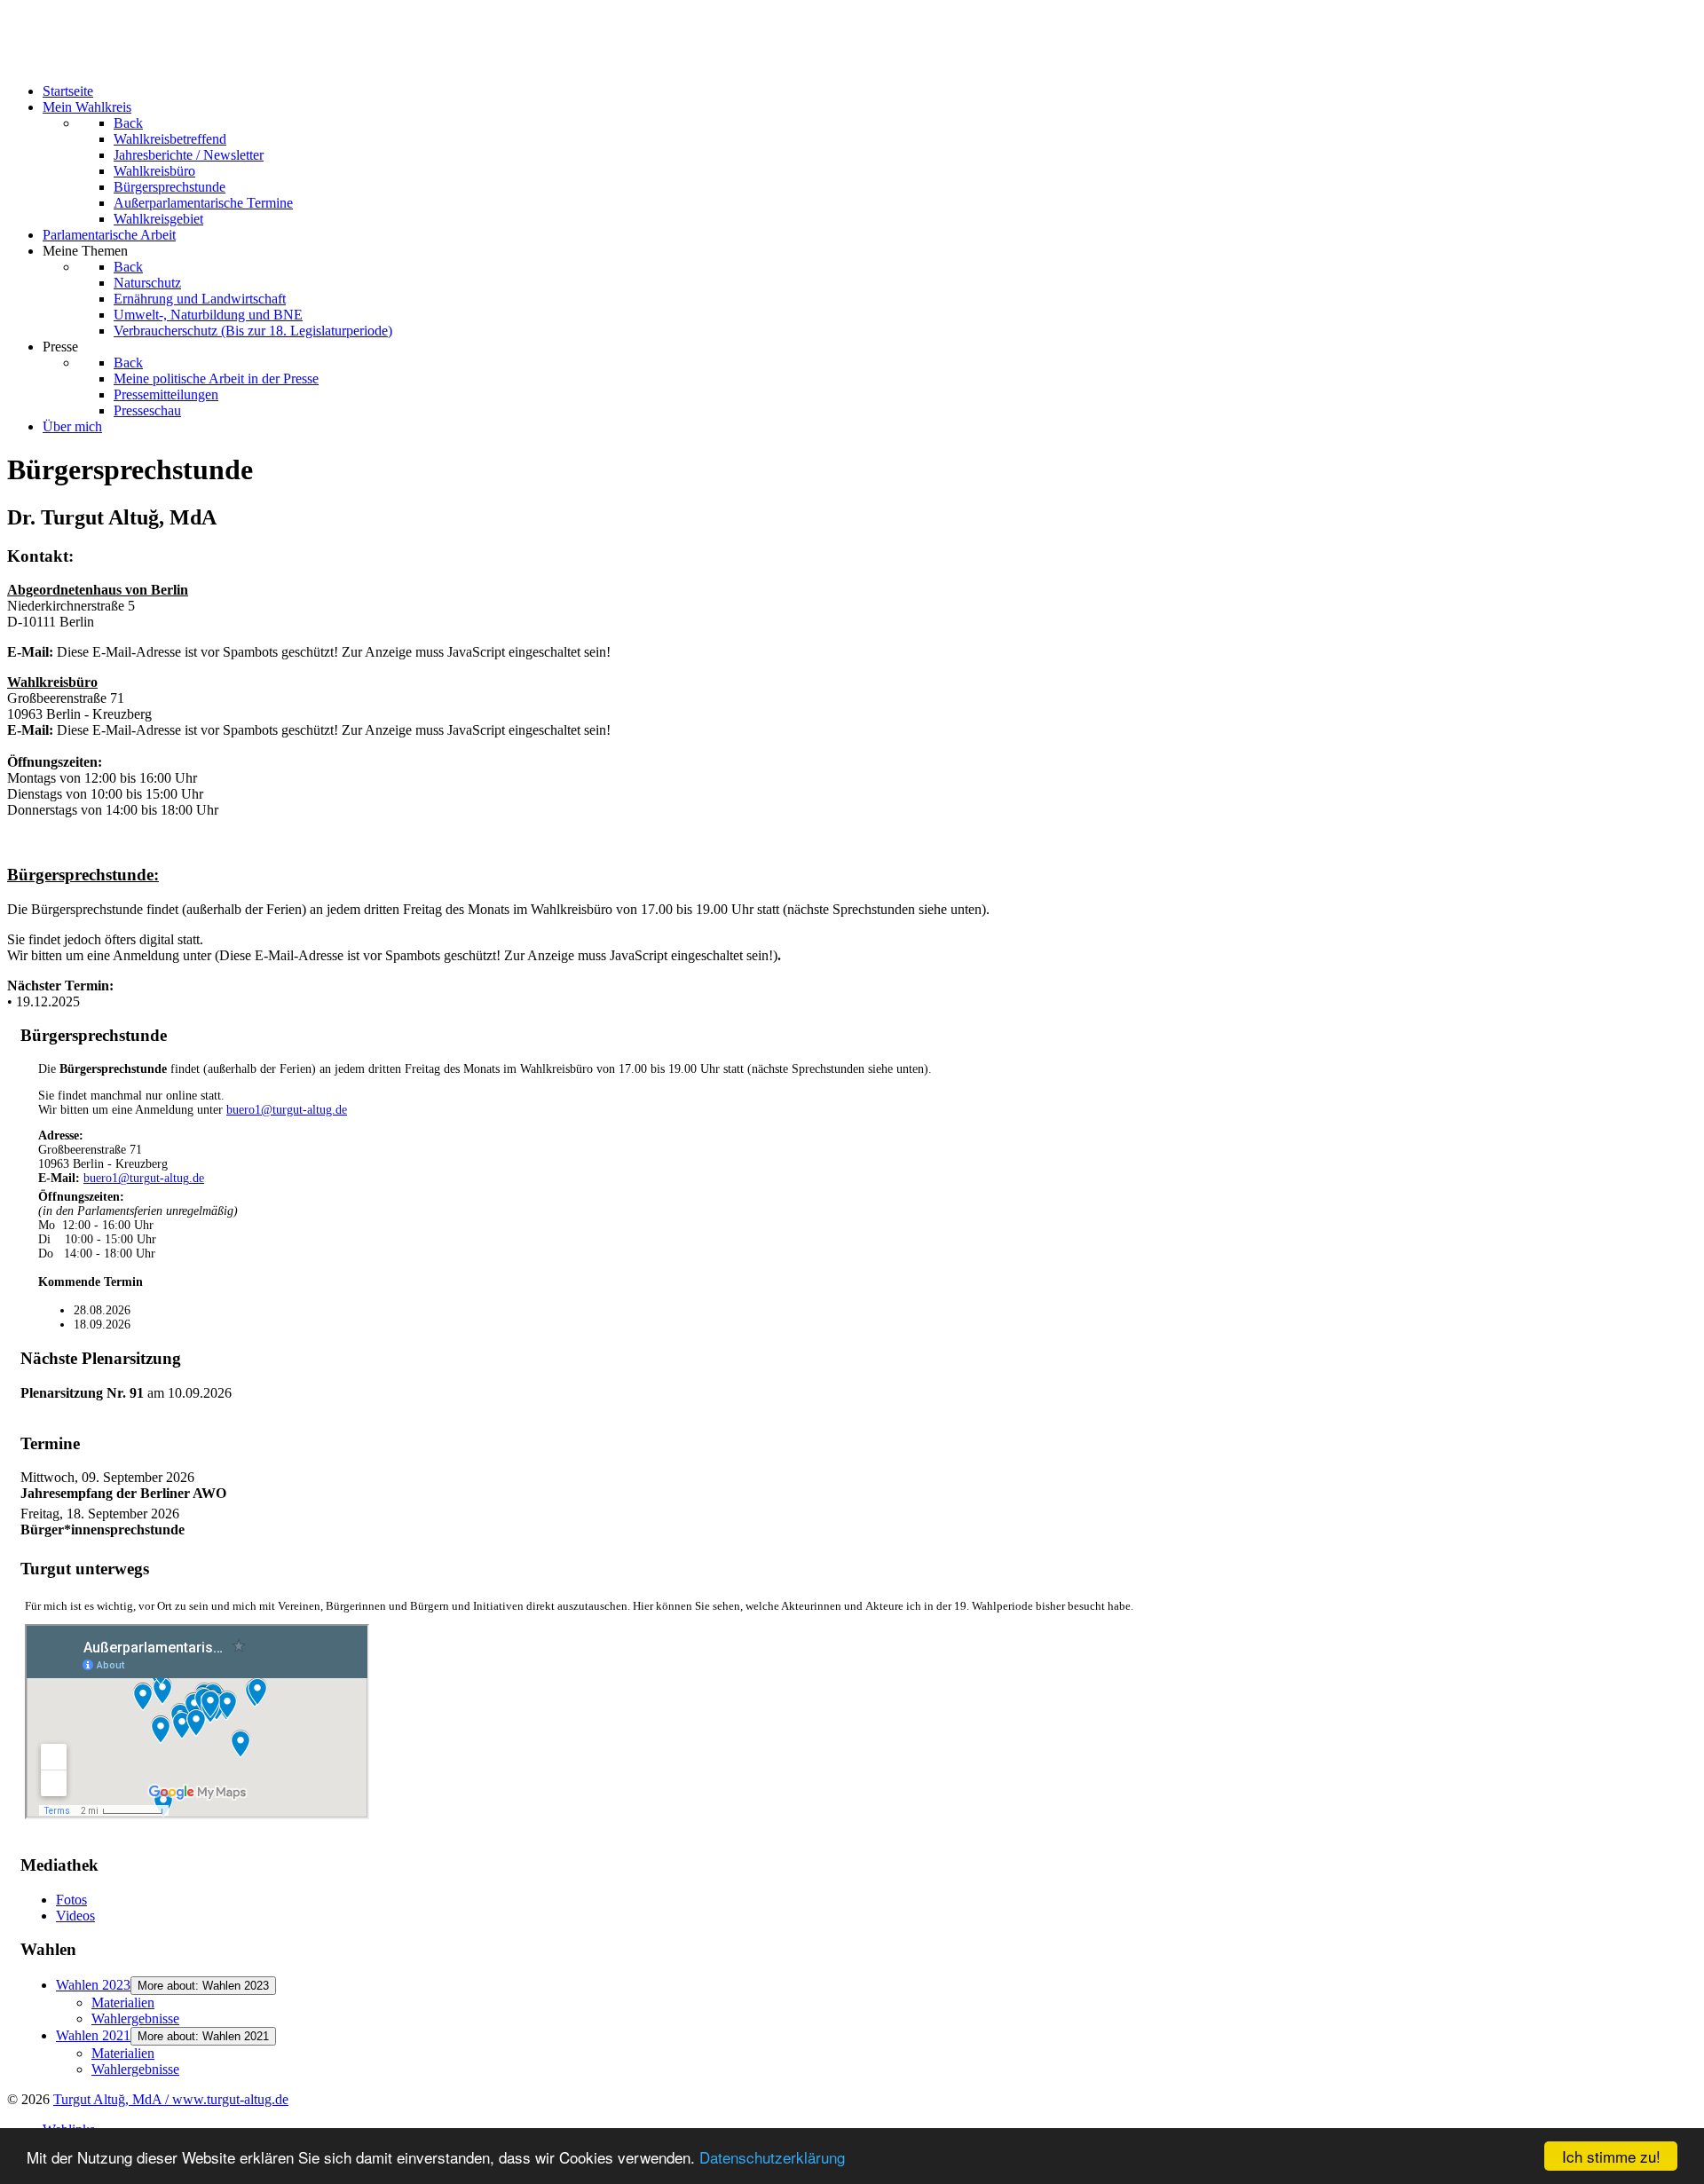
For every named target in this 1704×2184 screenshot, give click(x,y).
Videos (75, 1916)
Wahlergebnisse (135, 2018)
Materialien (123, 2003)
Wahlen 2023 (93, 1985)
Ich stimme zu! (1611, 2156)
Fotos (71, 1900)
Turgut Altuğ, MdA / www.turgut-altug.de (171, 2099)
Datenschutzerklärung (772, 2157)
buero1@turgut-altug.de (287, 1110)
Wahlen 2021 (93, 2035)
